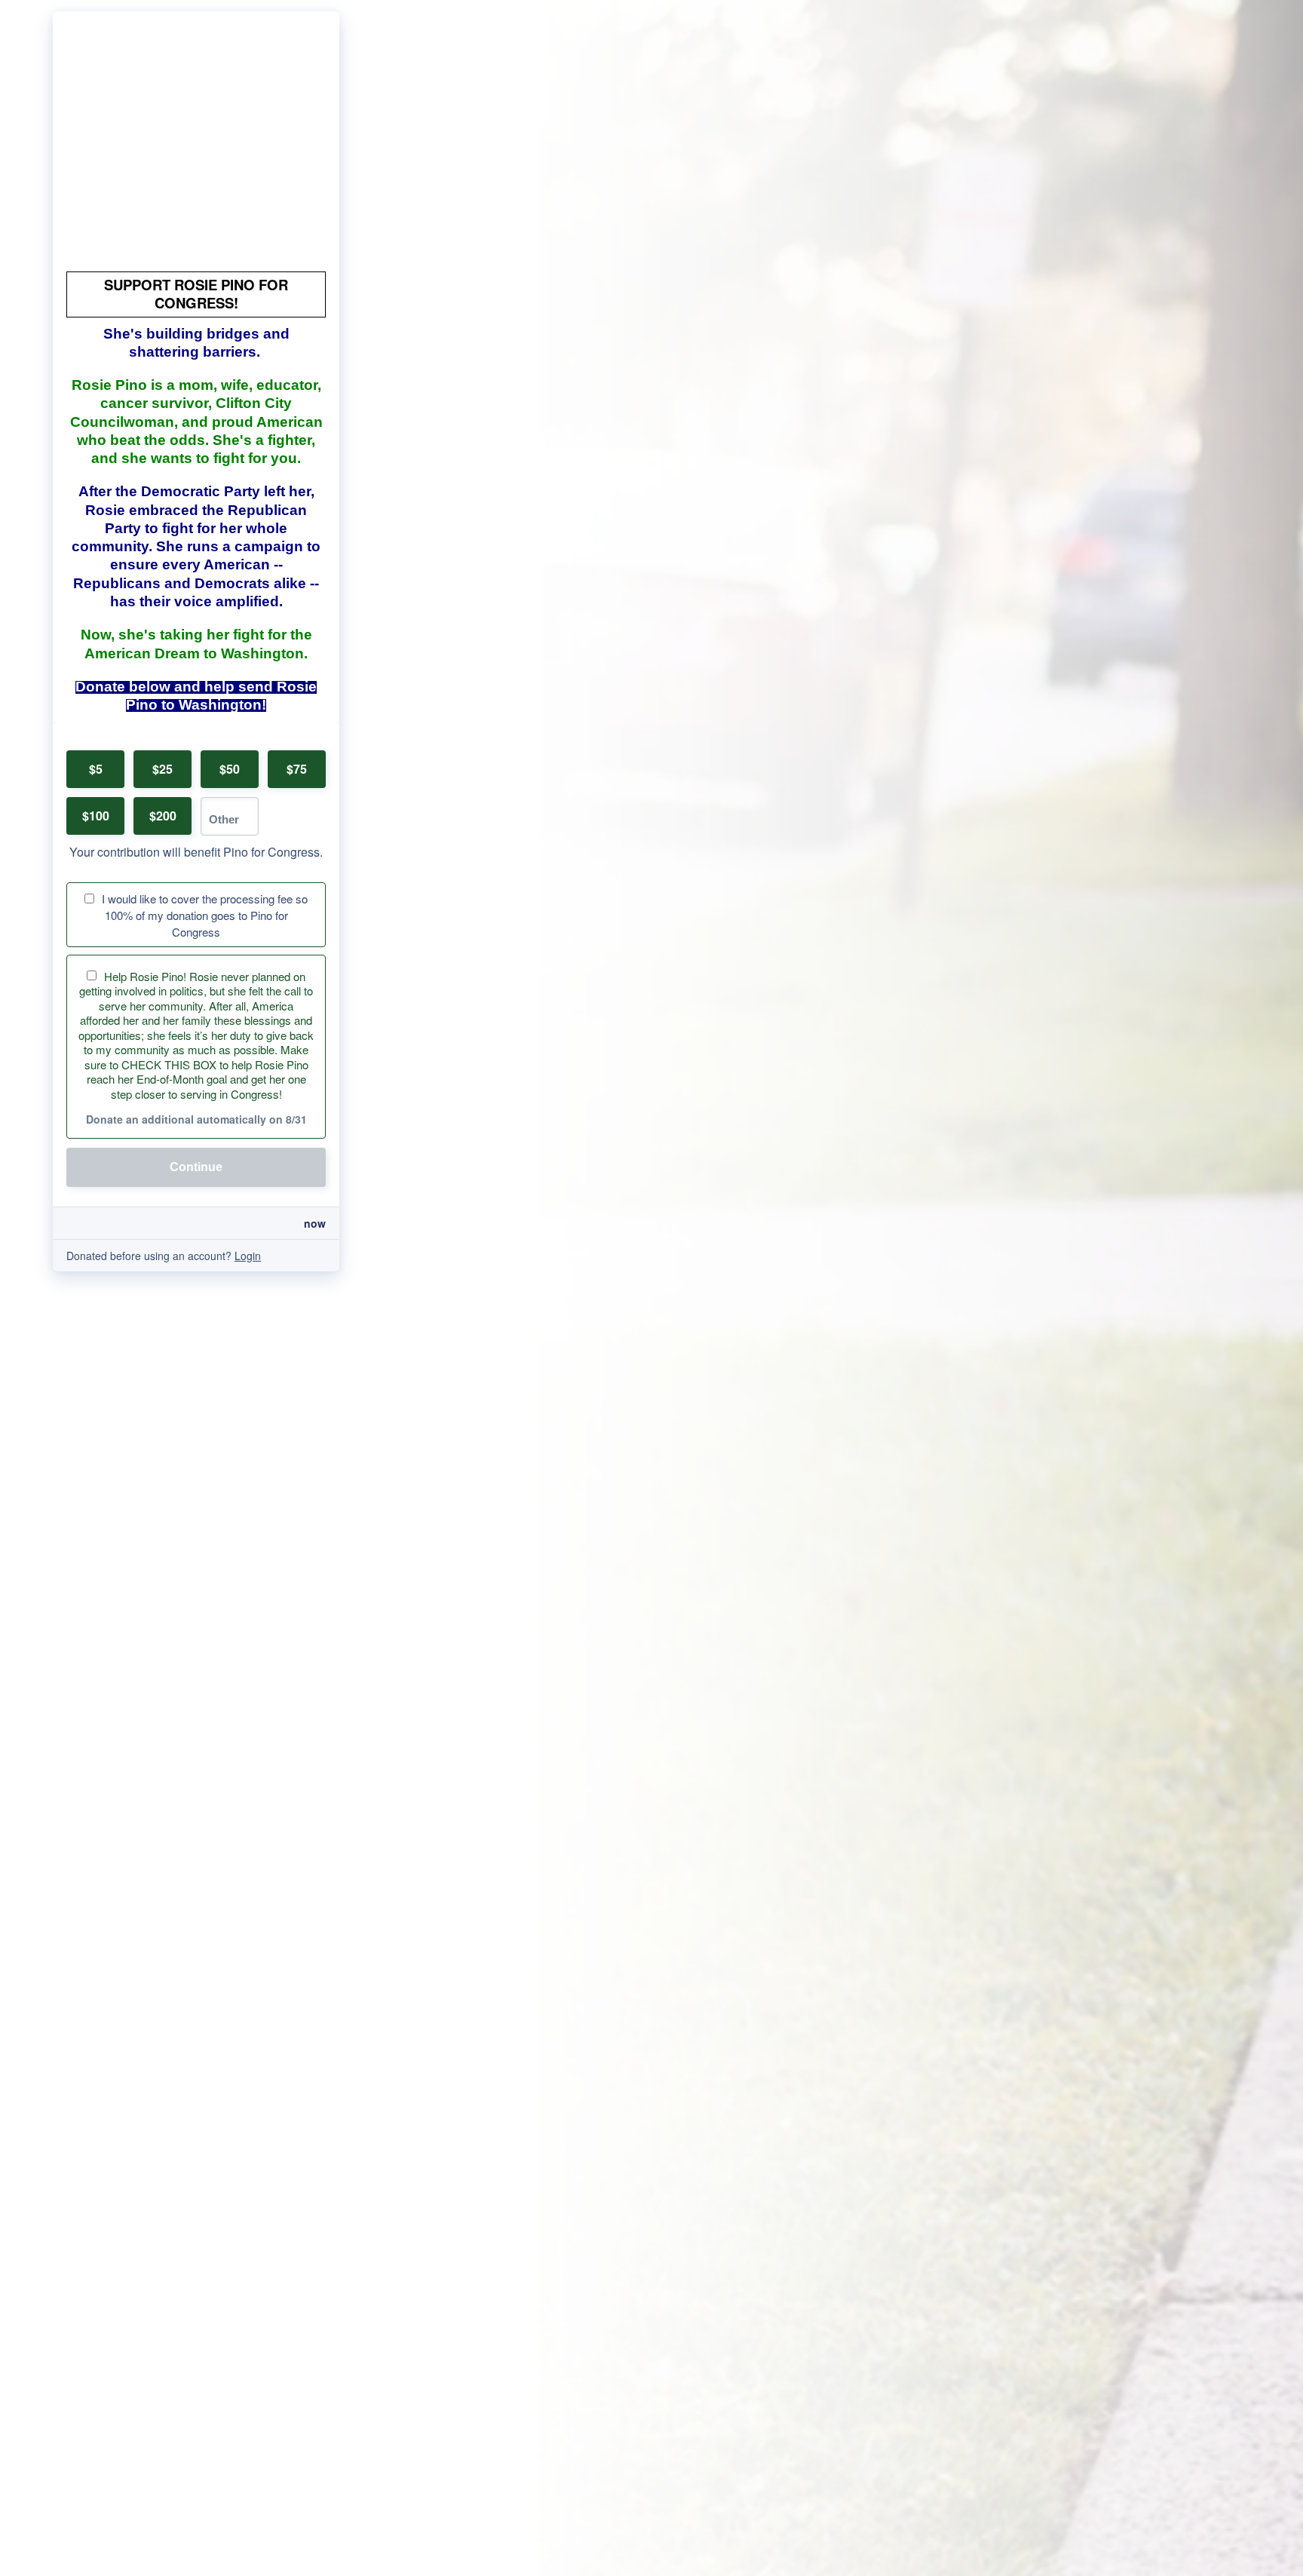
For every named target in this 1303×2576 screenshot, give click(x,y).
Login (248, 1256)
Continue (196, 1167)
